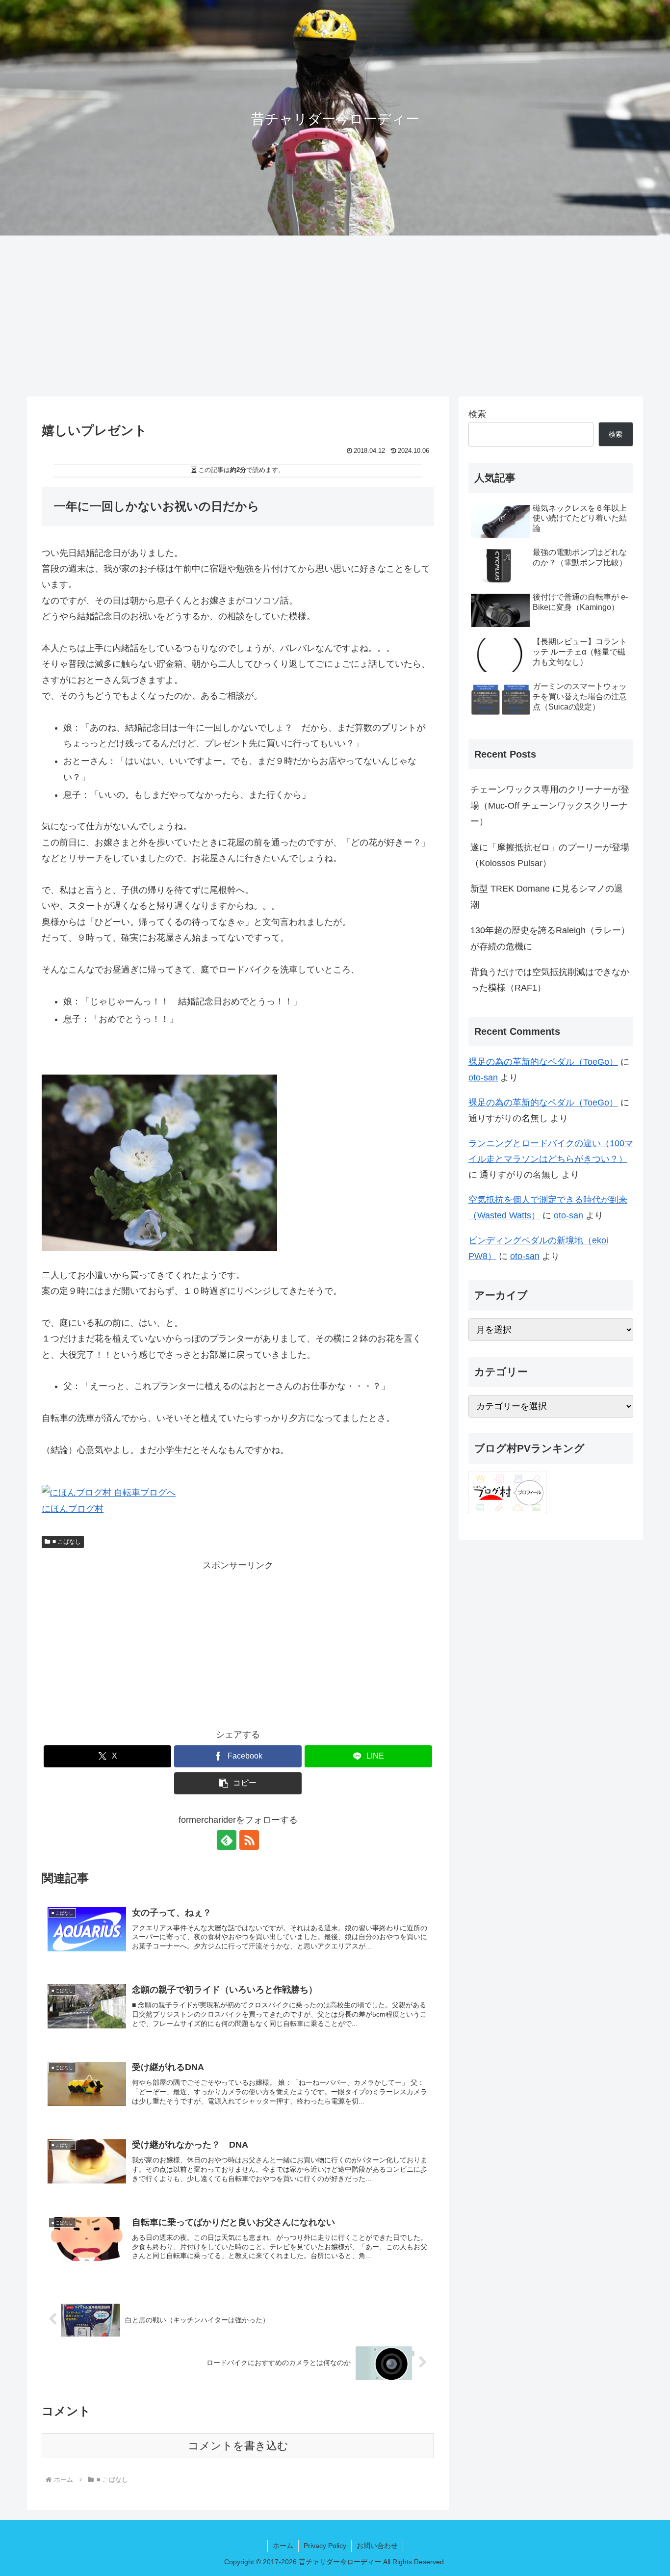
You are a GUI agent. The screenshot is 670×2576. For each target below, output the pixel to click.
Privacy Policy (325, 2546)
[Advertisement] (335, 316)
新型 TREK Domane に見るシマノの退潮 (547, 896)
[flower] (159, 1162)
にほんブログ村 (73, 1509)
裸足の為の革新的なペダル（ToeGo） (543, 1062)
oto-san (483, 1078)
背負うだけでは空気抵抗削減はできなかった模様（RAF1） (550, 980)
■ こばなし (67, 1542)
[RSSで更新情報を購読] (249, 1840)
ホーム (283, 2546)
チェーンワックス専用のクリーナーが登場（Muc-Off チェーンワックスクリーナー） (550, 805)
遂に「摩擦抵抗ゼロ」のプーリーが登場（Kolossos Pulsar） (550, 855)
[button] (238, 1783)
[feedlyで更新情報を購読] (227, 1840)
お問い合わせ (377, 2546)
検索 (477, 414)
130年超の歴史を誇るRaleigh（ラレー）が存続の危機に (550, 938)
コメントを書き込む (238, 2446)
